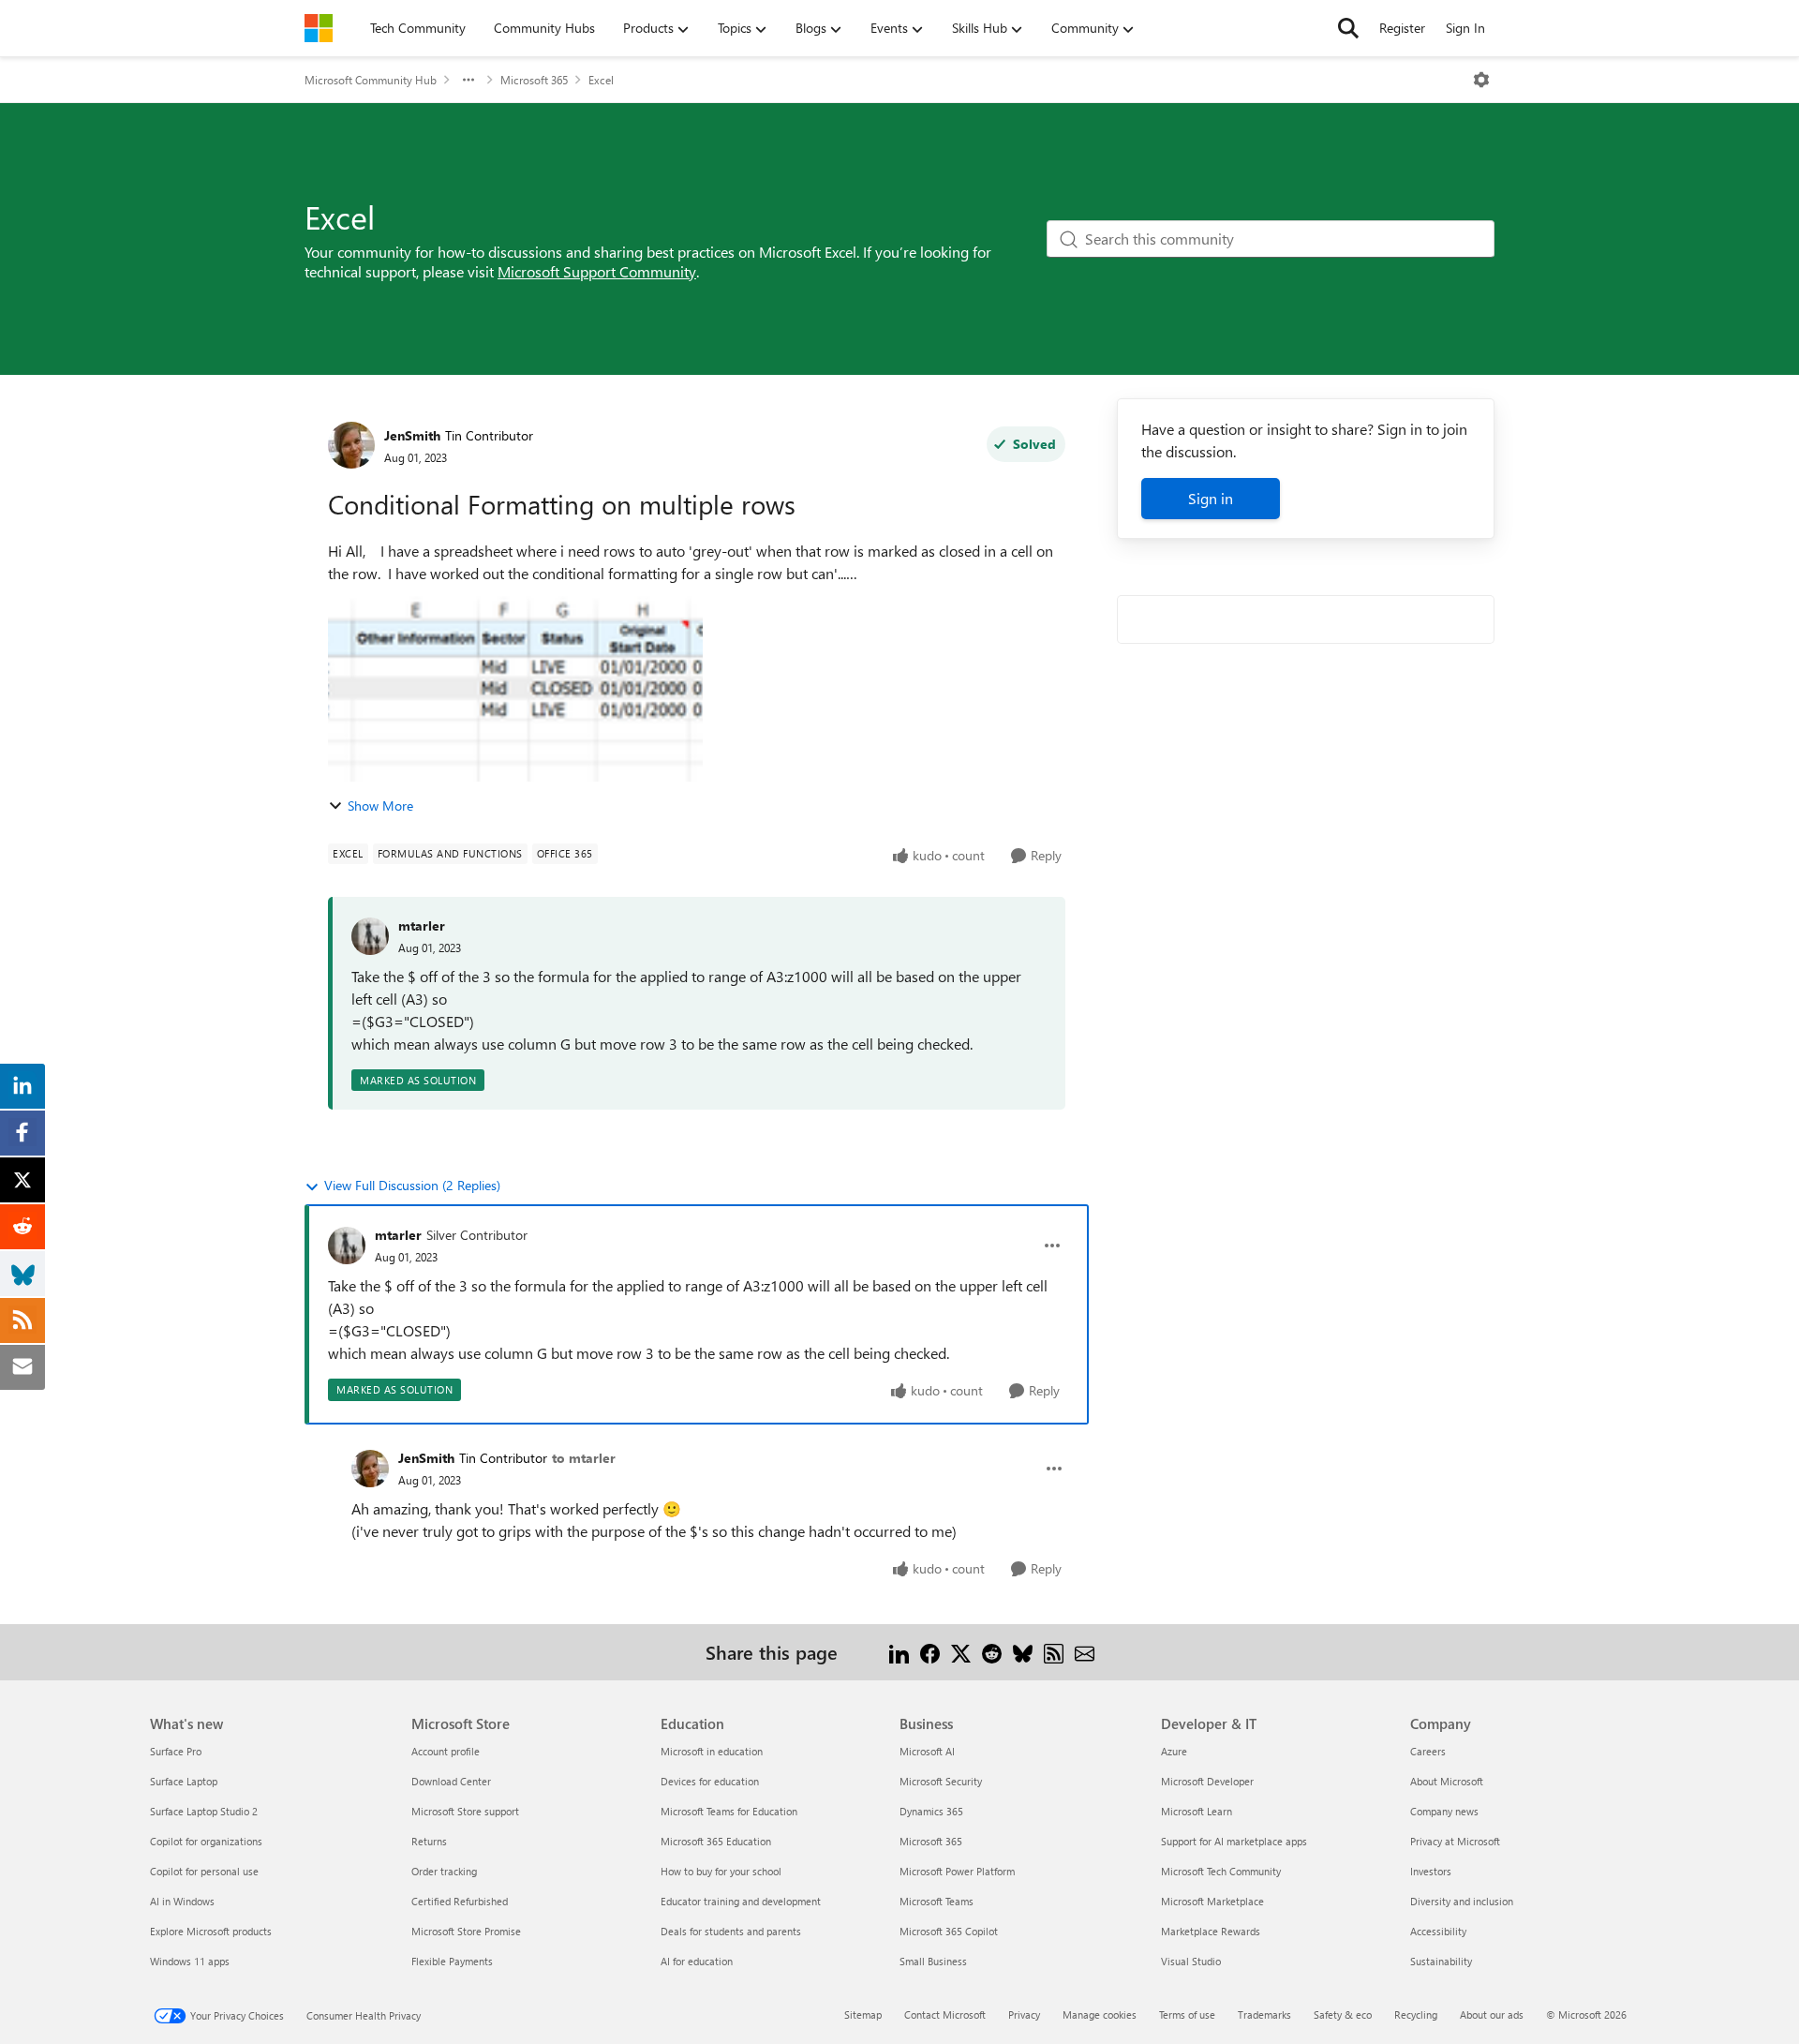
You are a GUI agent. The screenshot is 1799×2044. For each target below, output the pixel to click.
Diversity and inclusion (1462, 1901)
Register (1402, 28)
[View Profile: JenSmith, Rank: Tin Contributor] (351, 445)
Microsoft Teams (937, 1901)
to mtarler (584, 1458)
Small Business (933, 1961)
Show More (380, 806)
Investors (1431, 1871)
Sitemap (863, 2014)
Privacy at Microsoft (1455, 1841)
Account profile (446, 1751)
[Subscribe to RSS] (1054, 1652)
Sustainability (1441, 1961)
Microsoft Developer (1207, 1781)
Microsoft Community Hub (371, 80)
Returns (429, 1841)
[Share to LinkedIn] (899, 1652)
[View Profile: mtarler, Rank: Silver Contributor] (347, 1246)
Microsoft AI (927, 1751)
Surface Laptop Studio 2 (204, 1811)
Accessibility (1438, 1931)
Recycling (1416, 2014)
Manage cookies (1100, 2014)
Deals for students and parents (731, 1931)
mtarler (422, 925)
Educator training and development (741, 1901)
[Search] (1348, 28)
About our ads (1492, 2014)
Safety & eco (1343, 2014)
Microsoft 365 (534, 80)
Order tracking (444, 1871)
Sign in (1211, 498)
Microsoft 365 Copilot (949, 1931)
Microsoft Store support (465, 1811)
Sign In (1465, 28)
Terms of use (1187, 2014)
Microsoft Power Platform (957, 1871)
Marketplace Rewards (1211, 1931)
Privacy (1024, 2014)
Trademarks (1264, 2014)
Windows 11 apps (190, 1961)
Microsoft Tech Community (1221, 1871)
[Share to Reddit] (992, 1652)
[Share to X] (961, 1652)
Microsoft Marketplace (1212, 1901)
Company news (1444, 1811)
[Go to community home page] (319, 28)
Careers (1428, 1751)
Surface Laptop (184, 1781)
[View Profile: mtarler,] (370, 936)
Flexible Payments (452, 1961)
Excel (601, 80)
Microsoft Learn (1197, 1811)
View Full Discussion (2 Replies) (412, 1185)
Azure (1174, 1751)
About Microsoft (1447, 1781)
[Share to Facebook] (930, 1652)
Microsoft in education (712, 1751)
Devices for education (710, 1781)
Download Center (451, 1781)
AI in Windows (182, 1901)
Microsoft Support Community (597, 271)
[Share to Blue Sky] (1023, 1652)
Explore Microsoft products (211, 1931)
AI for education (697, 1961)
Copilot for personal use (204, 1871)
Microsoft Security (941, 1781)
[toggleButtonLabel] (1481, 80)
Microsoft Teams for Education (729, 1811)
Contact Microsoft (945, 2014)
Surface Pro (176, 1751)
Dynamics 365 (931, 1811)
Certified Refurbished (460, 1901)
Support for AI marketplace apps (1234, 1841)
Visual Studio (1191, 1961)
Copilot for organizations (206, 1841)
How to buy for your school (721, 1871)
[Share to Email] (1085, 1652)
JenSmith (412, 435)
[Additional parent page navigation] (468, 80)
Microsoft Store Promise (466, 1931)
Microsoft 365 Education (716, 1841)
